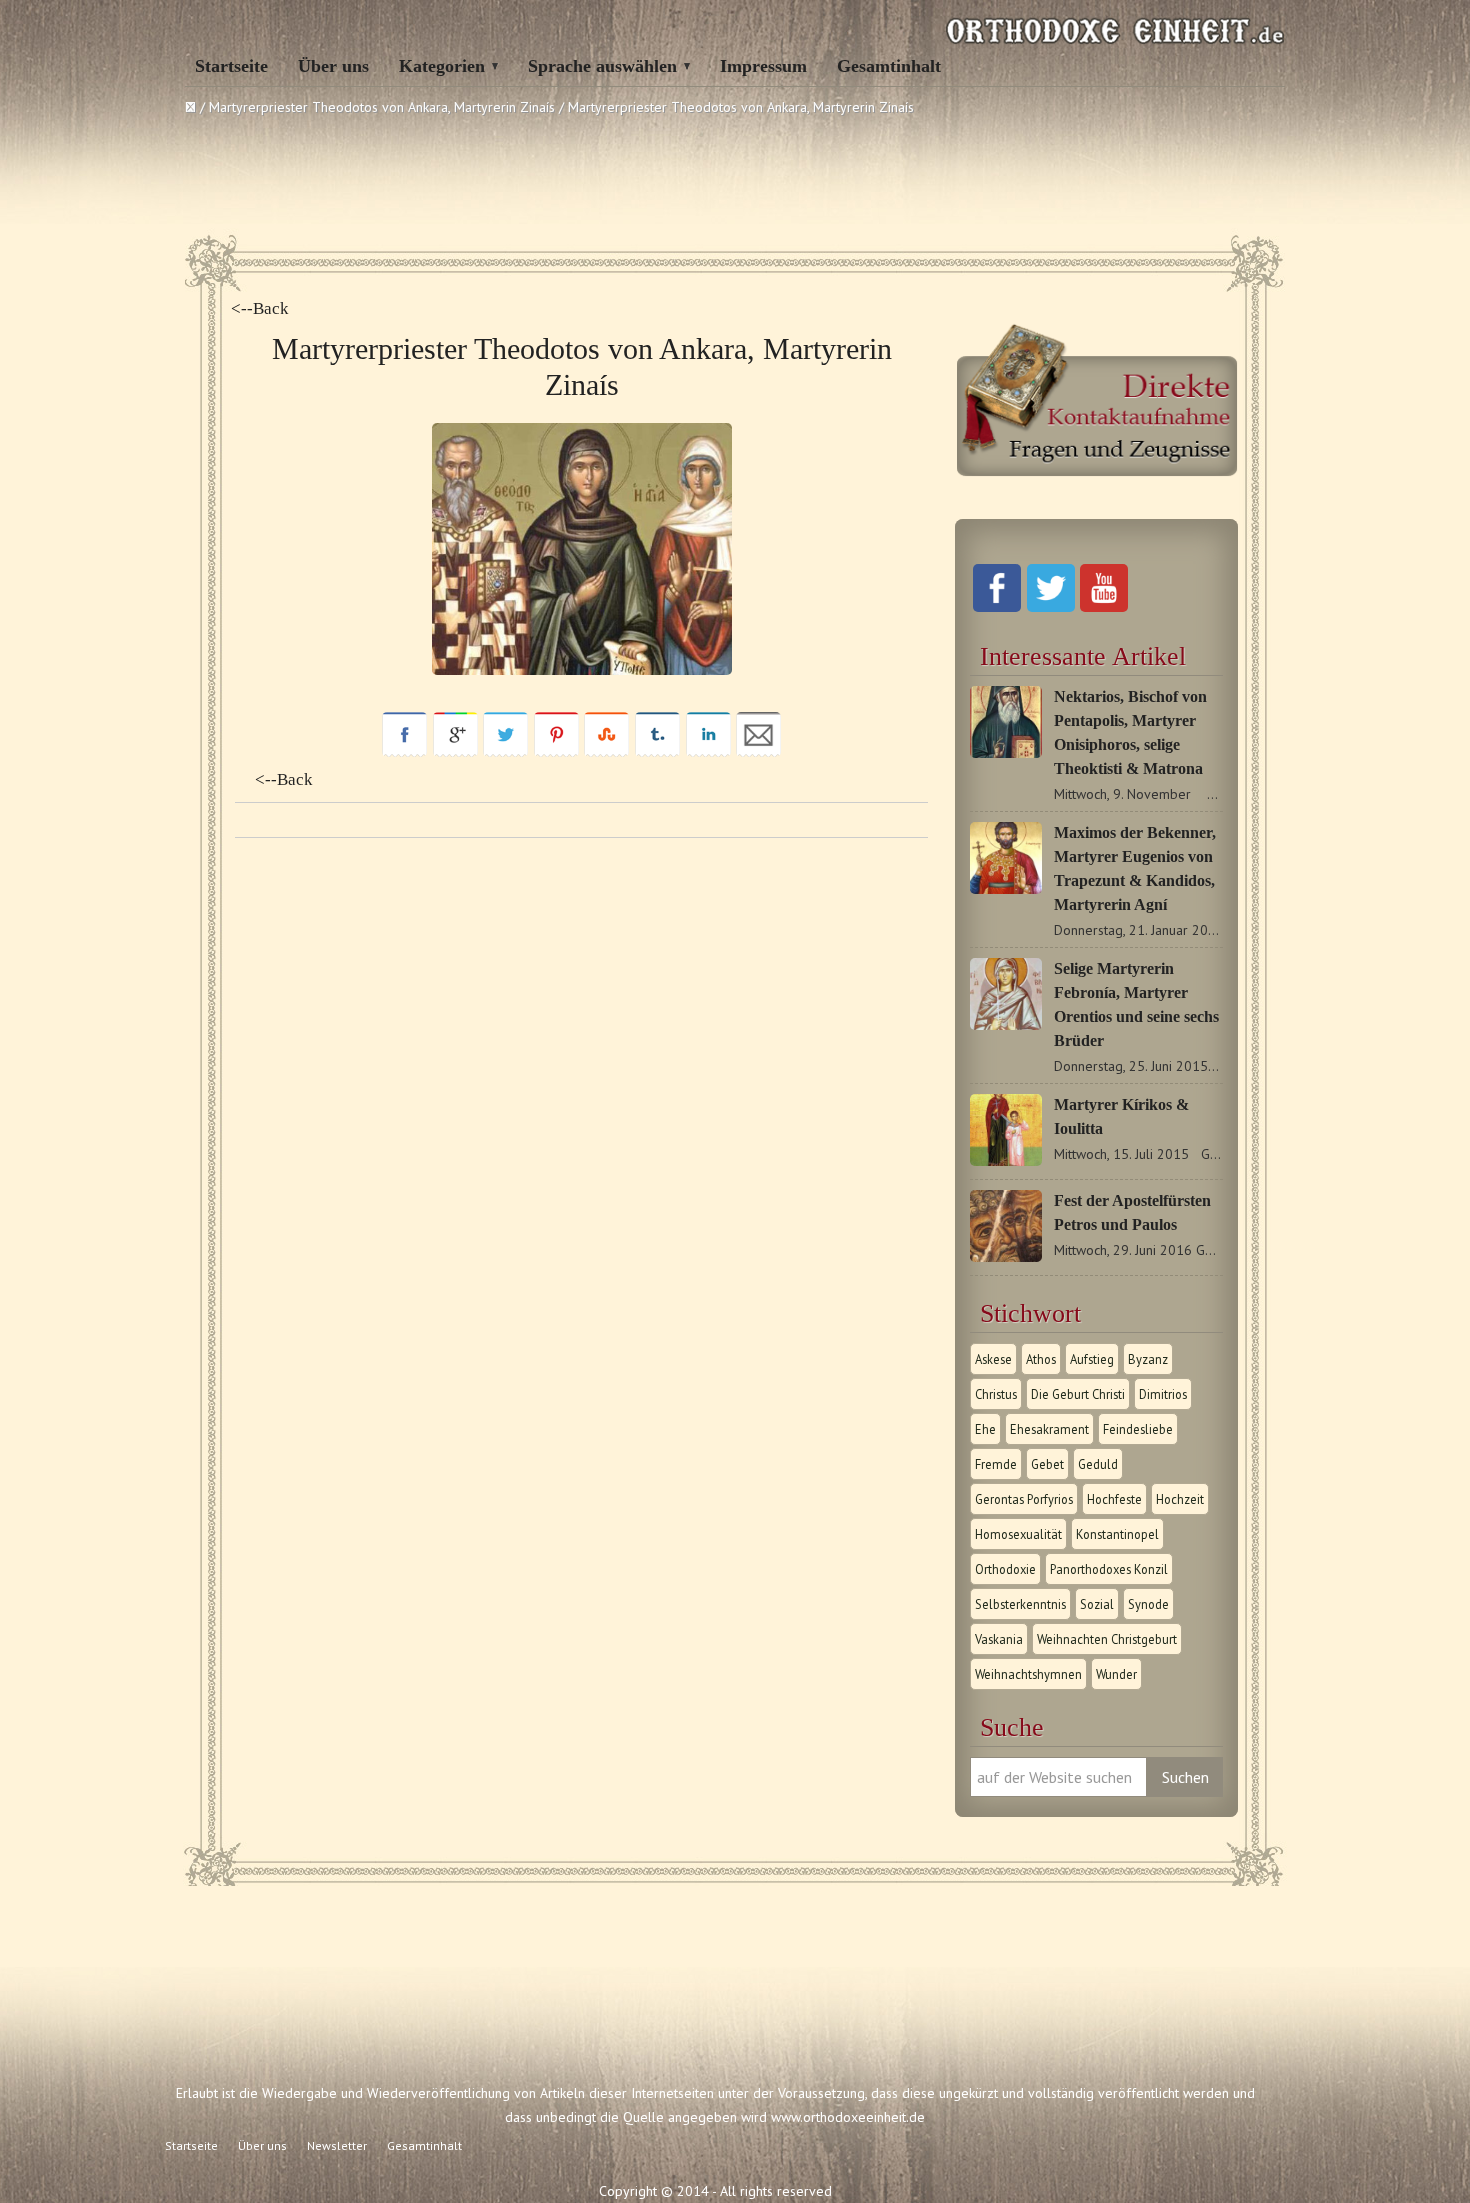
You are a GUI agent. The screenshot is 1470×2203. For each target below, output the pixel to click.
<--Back (260, 308)
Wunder (1116, 1674)
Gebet (1047, 1464)
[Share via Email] (758, 752)
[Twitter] (1051, 607)
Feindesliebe (1138, 1429)
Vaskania (999, 1639)
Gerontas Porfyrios (1024, 1499)
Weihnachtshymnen (1028, 1674)
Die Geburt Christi (1078, 1394)
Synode (1148, 1604)
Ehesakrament (1049, 1429)
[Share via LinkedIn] (708, 752)
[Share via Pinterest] (556, 752)
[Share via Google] (455, 752)
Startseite (231, 66)
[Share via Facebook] (404, 752)
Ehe (985, 1429)
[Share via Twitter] (505, 752)
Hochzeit (1180, 1499)
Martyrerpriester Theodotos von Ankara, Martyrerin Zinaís (382, 107)
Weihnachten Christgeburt (1107, 1639)
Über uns (333, 66)
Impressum (763, 66)
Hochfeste (1114, 1499)
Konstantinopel (1117, 1534)
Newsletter (337, 2145)
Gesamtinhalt (889, 66)
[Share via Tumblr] (657, 752)
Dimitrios (1163, 1394)
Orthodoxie (1005, 1569)
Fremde (996, 1464)
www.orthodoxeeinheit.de (848, 2117)
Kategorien (442, 66)
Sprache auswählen (602, 66)
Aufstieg (1092, 1359)
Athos (1041, 1359)
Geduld (1098, 1464)
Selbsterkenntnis (1020, 1604)
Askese (993, 1359)
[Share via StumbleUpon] (606, 752)
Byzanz (1148, 1359)
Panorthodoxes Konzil (1109, 1569)
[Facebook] (997, 607)
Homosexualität (1018, 1534)
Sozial (1097, 1604)
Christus (996, 1394)
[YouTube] (1104, 607)
